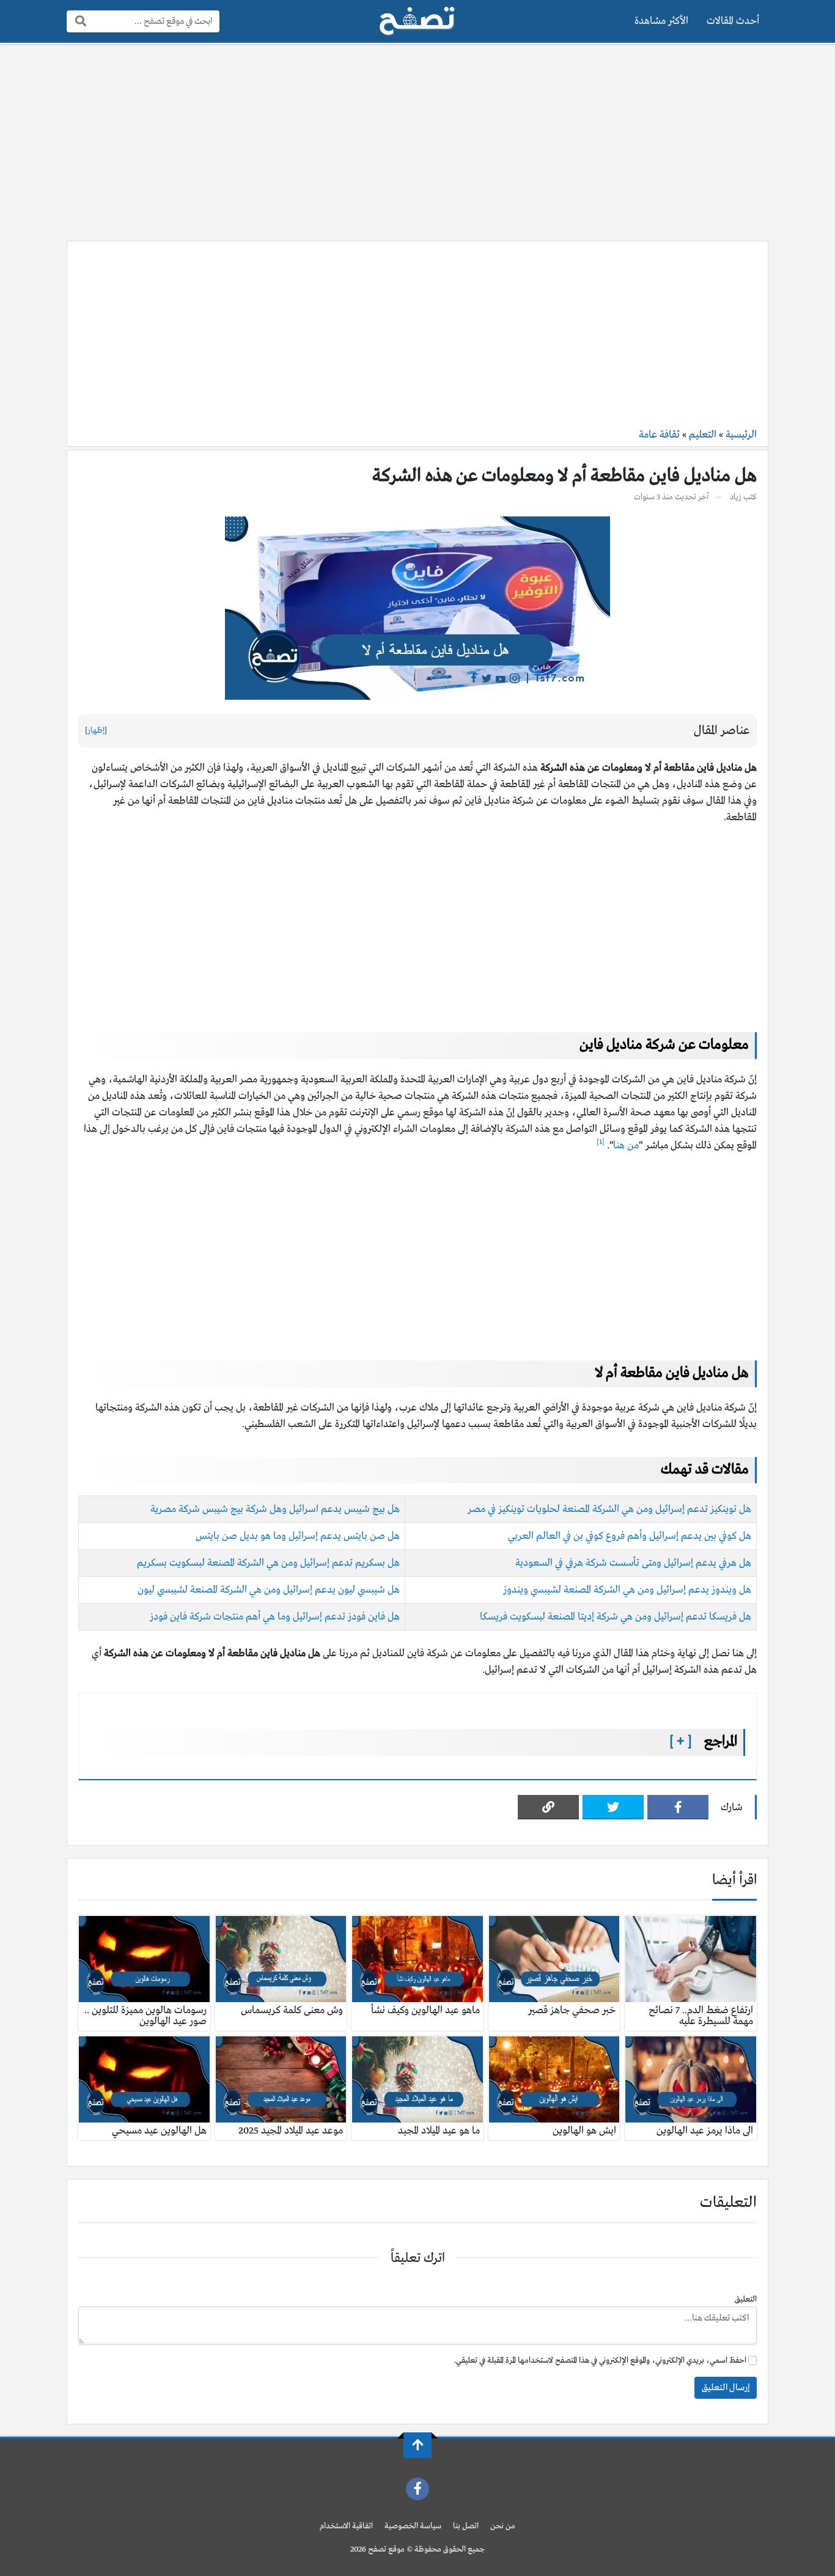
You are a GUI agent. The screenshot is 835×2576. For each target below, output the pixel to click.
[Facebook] (678, 1807)
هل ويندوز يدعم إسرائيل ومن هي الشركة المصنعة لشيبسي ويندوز (627, 1590)
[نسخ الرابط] (548, 1807)
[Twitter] (613, 1807)
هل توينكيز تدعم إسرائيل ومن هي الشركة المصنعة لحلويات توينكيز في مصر (609, 1509)
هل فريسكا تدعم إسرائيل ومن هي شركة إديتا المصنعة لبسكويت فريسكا (616, 1617)
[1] (601, 1142)
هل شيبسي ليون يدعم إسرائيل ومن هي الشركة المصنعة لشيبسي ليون (269, 1590)
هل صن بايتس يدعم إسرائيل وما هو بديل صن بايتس (298, 1536)
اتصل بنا (466, 2526)
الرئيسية (741, 435)
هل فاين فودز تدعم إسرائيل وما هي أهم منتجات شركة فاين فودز (274, 1617)
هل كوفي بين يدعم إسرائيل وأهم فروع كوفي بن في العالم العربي (630, 1536)
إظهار (96, 731)
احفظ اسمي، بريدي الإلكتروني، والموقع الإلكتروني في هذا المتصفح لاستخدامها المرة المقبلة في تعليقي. (600, 2361)
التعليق (746, 2299)
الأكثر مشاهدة (661, 21)
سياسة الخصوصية (413, 2526)
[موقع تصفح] (417, 21)
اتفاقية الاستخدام (346, 2526)
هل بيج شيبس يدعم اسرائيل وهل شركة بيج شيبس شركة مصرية (275, 1509)
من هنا (626, 1146)
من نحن (503, 2526)
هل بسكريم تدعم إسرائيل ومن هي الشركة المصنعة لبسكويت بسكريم (268, 1563)
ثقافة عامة (659, 435)
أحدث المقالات (733, 21)
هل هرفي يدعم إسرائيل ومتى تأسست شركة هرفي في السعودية (633, 1563)
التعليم (703, 435)
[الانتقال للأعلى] (417, 2445)
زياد (736, 497)
